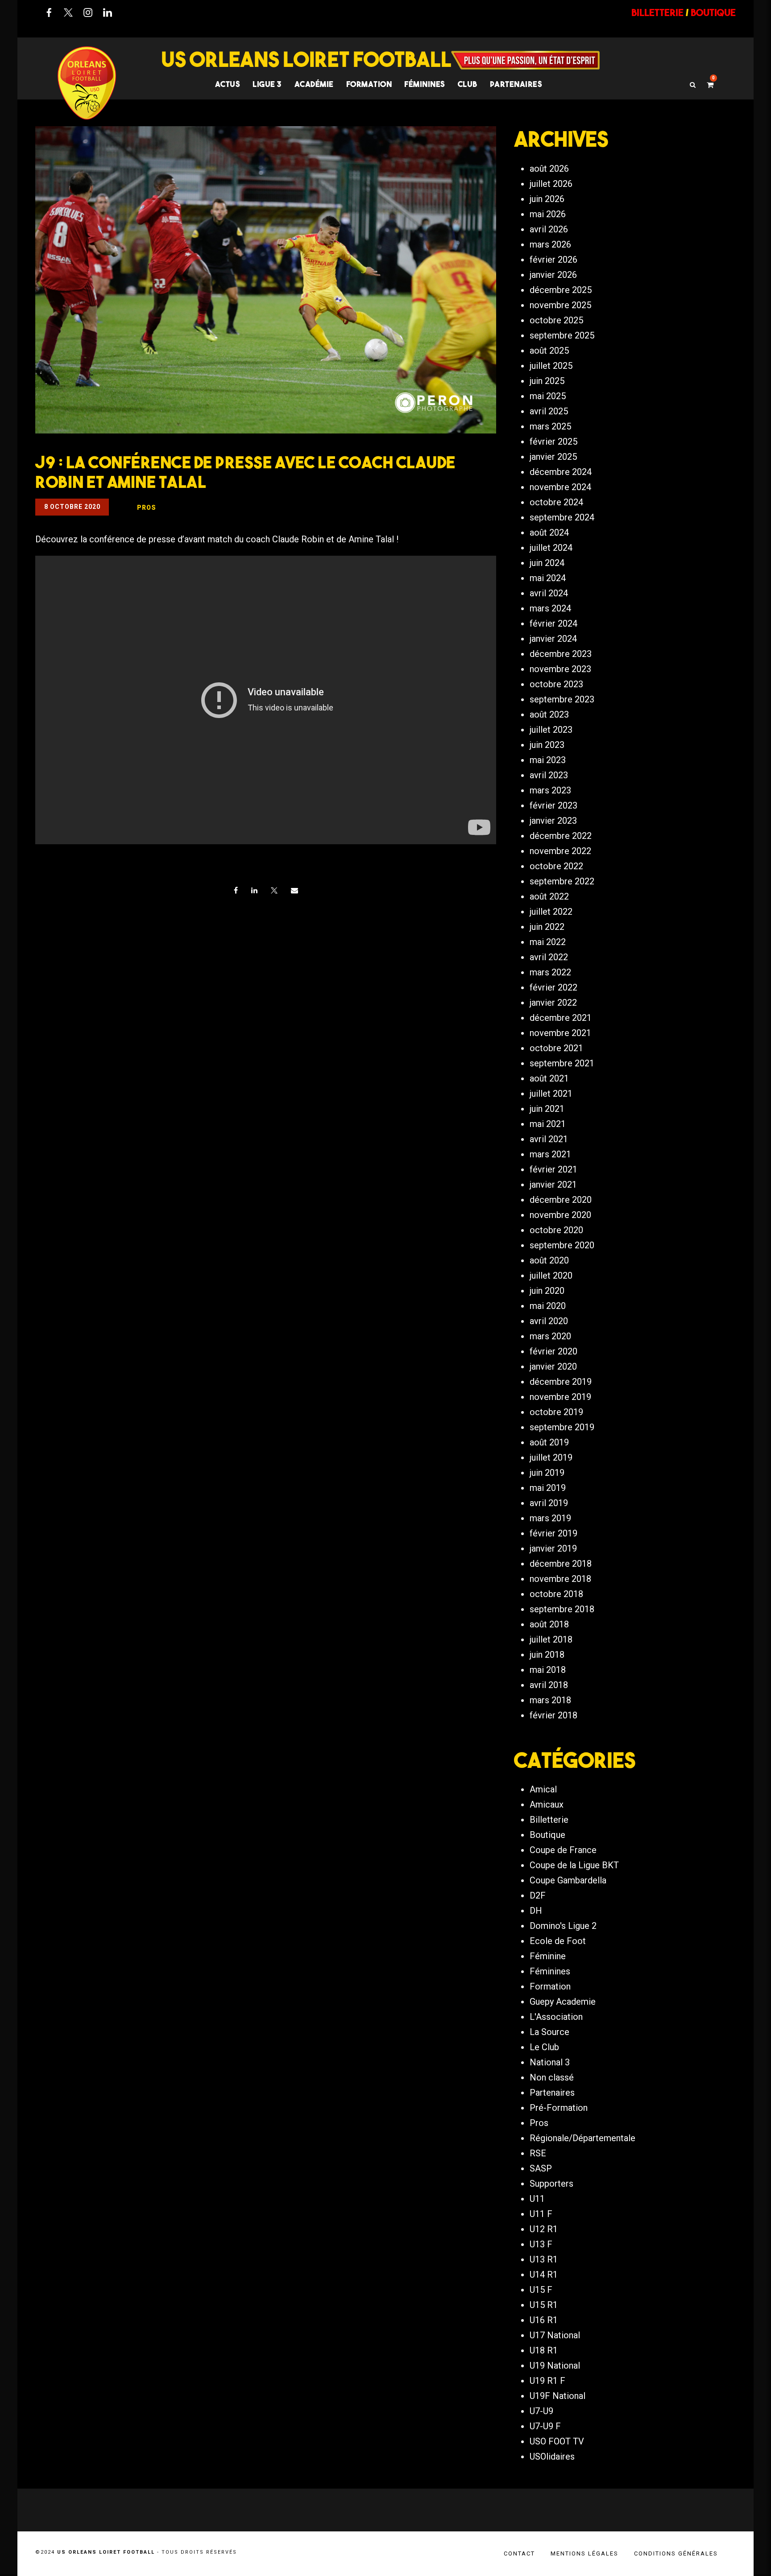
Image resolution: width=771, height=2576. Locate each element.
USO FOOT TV (557, 2441)
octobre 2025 (556, 320)
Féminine (548, 1956)
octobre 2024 (556, 502)
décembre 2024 (561, 472)
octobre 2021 (556, 1048)
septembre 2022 (562, 881)
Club (468, 84)
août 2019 (549, 1442)
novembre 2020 (560, 1215)
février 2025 (553, 442)
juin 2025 (547, 381)
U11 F (541, 2214)
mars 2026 (550, 244)
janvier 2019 (553, 1548)
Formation (550, 1986)
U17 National (555, 2335)
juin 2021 (547, 1109)
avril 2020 (549, 1321)
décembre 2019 (561, 1382)
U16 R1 (544, 2320)
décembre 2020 (561, 1200)
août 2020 (549, 1260)
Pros (539, 2123)
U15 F (541, 2290)
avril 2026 (549, 229)
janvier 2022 (553, 1003)
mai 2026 (548, 214)
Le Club (544, 2047)
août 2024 (549, 533)
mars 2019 (550, 1518)
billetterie (657, 12)
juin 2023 (547, 745)
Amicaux (547, 1804)
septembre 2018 (562, 1609)
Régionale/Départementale (582, 2138)
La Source (549, 2032)
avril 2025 (549, 411)
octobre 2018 (556, 1594)
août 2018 (549, 1624)
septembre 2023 (562, 699)
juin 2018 (547, 1655)
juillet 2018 (551, 1639)
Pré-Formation (559, 2108)
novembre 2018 (560, 1579)
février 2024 (553, 623)
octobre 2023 (556, 684)
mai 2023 (548, 760)
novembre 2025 (560, 305)
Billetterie (549, 1820)
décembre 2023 (561, 654)
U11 (537, 2199)
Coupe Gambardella (568, 1880)
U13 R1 (544, 2259)
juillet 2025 (551, 366)
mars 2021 (550, 1154)
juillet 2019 (551, 1457)
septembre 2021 (562, 1063)
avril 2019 (549, 1503)
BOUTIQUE (713, 12)
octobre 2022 (556, 866)
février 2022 (553, 987)
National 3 (550, 2062)
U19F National (558, 2396)
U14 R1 (544, 2275)
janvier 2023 (553, 821)
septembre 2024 (562, 517)
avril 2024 (549, 593)
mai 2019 (548, 1488)
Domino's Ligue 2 (563, 1926)
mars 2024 (550, 608)
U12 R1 (544, 2229)
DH (536, 1911)
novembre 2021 (560, 1033)
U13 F (541, 2244)
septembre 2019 (562, 1427)
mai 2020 (548, 1306)
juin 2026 (547, 199)
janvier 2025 (553, 457)
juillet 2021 (551, 1094)
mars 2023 (550, 790)
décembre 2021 (561, 1018)
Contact (519, 2553)
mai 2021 (548, 1124)
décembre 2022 (561, 836)
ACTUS (228, 84)
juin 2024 (547, 563)
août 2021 (549, 1078)
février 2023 (553, 805)
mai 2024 (548, 578)
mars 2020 (550, 1336)
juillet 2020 (551, 1276)
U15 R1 (544, 2305)
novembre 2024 (560, 487)
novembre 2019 (560, 1397)
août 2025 (549, 351)
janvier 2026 (553, 275)
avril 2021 (549, 1139)
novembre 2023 (560, 669)
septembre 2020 (562, 1245)
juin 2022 (547, 927)
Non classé (552, 2077)
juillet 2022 (551, 912)
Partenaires (552, 2093)
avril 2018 (549, 1685)
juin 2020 (547, 1291)
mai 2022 (548, 942)
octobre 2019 (556, 1412)
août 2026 (549, 169)
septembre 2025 (562, 335)
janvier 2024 (553, 639)
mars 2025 (550, 426)
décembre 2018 (561, 1564)
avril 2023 (549, 775)
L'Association (556, 2017)
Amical (543, 1789)
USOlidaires (552, 2456)
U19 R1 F (547, 2381)
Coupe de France (563, 1850)
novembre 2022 (560, 851)
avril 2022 (549, 957)
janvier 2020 (553, 1366)
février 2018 (553, 1715)
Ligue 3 (267, 84)
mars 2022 (550, 972)
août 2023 (549, 714)
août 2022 (549, 896)
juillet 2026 (551, 184)
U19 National (555, 2365)
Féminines (425, 84)
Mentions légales (584, 2553)
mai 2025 (548, 396)
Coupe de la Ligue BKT (574, 1865)
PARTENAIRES (516, 84)
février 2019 (553, 1533)
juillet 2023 (551, 730)
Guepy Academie (563, 2002)
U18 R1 (544, 2350)
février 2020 (553, 1351)
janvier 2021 (553, 1185)
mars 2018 (550, 1700)
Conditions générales (676, 2553)
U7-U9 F (545, 2426)
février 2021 (553, 1169)
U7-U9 (541, 2411)
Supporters (551, 2184)
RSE (538, 2153)
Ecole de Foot (558, 1941)
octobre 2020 (556, 1230)
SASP (541, 2168)
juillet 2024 (551, 548)
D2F (538, 1895)
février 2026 (553, 260)
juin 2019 (547, 1473)
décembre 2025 (561, 290)
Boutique (547, 1835)
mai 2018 (548, 1670)
